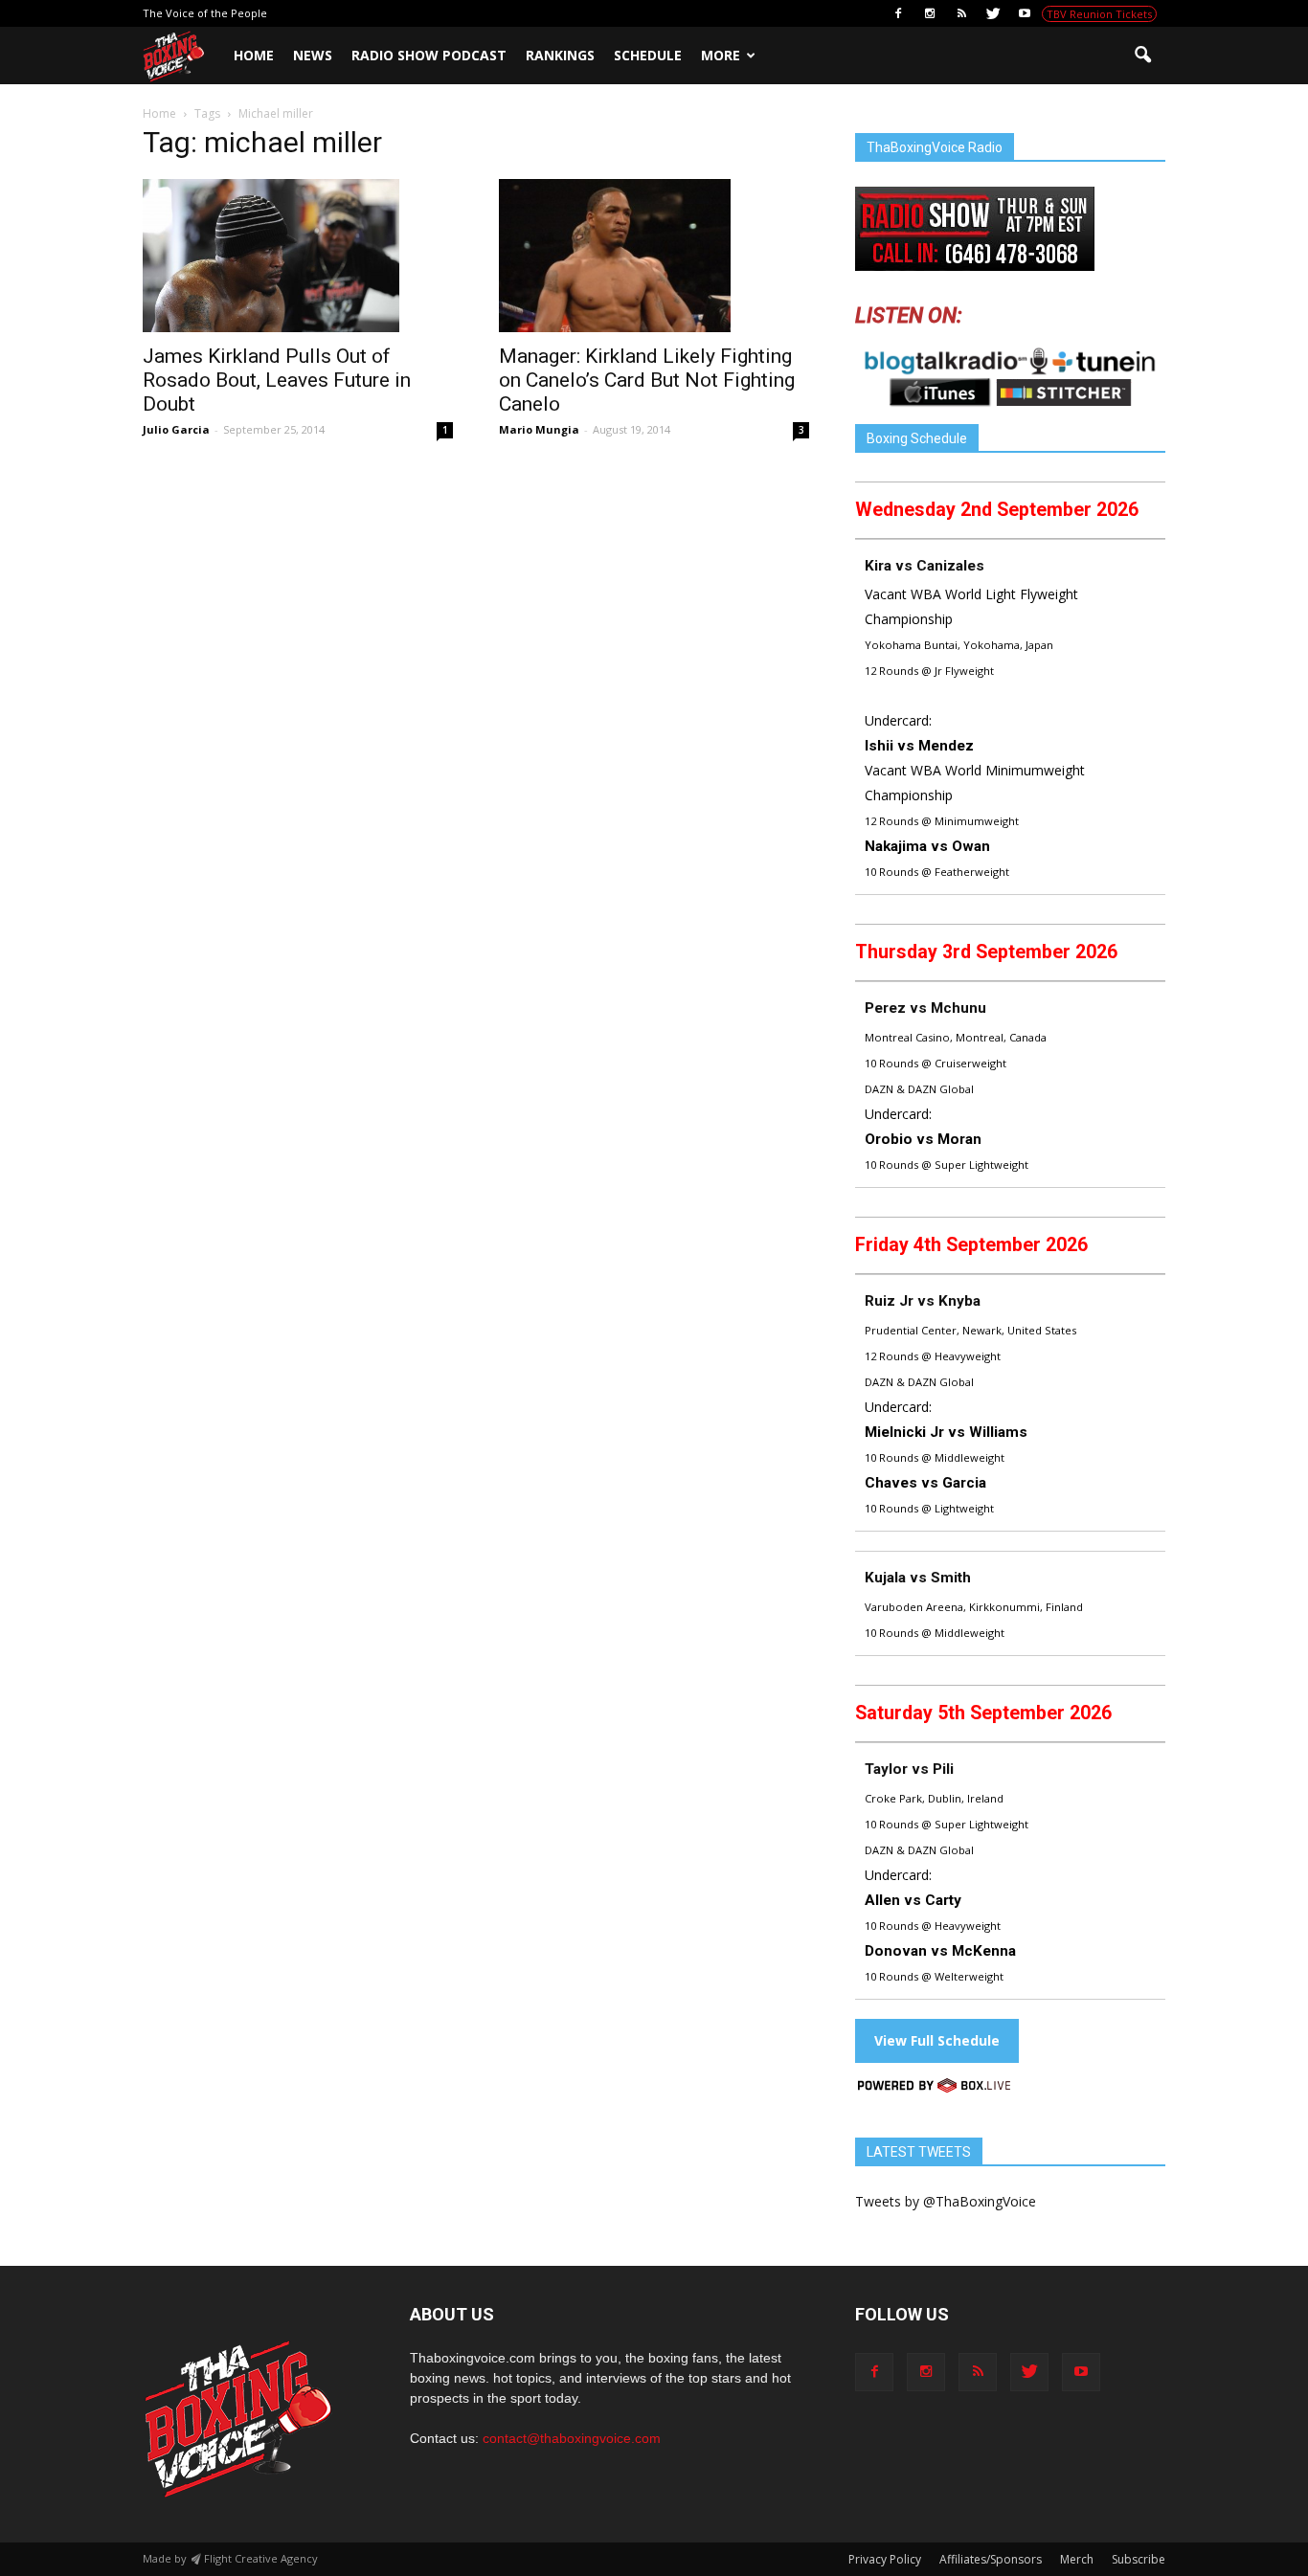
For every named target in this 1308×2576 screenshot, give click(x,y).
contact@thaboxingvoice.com (572, 2438)
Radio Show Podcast (429, 55)
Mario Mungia (539, 429)
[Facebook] (898, 13)
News (313, 55)
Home (254, 55)
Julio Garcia (176, 429)
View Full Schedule (937, 2040)
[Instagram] (930, 13)
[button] (1142, 56)
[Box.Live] (934, 2088)
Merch (1077, 2559)
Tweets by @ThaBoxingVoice (946, 2201)
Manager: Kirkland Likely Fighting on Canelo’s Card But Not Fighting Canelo (647, 380)
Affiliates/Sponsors (991, 2559)
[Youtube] (1025, 13)
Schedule (648, 55)
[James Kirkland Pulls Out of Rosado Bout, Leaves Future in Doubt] (298, 256)
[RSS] (961, 13)
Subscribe (1139, 2559)
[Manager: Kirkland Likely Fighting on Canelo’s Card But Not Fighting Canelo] (654, 256)
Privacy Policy (885, 2559)
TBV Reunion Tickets (1099, 14)
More (721, 55)
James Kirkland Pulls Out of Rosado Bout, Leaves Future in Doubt (277, 380)
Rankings (560, 55)
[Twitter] (993, 13)
